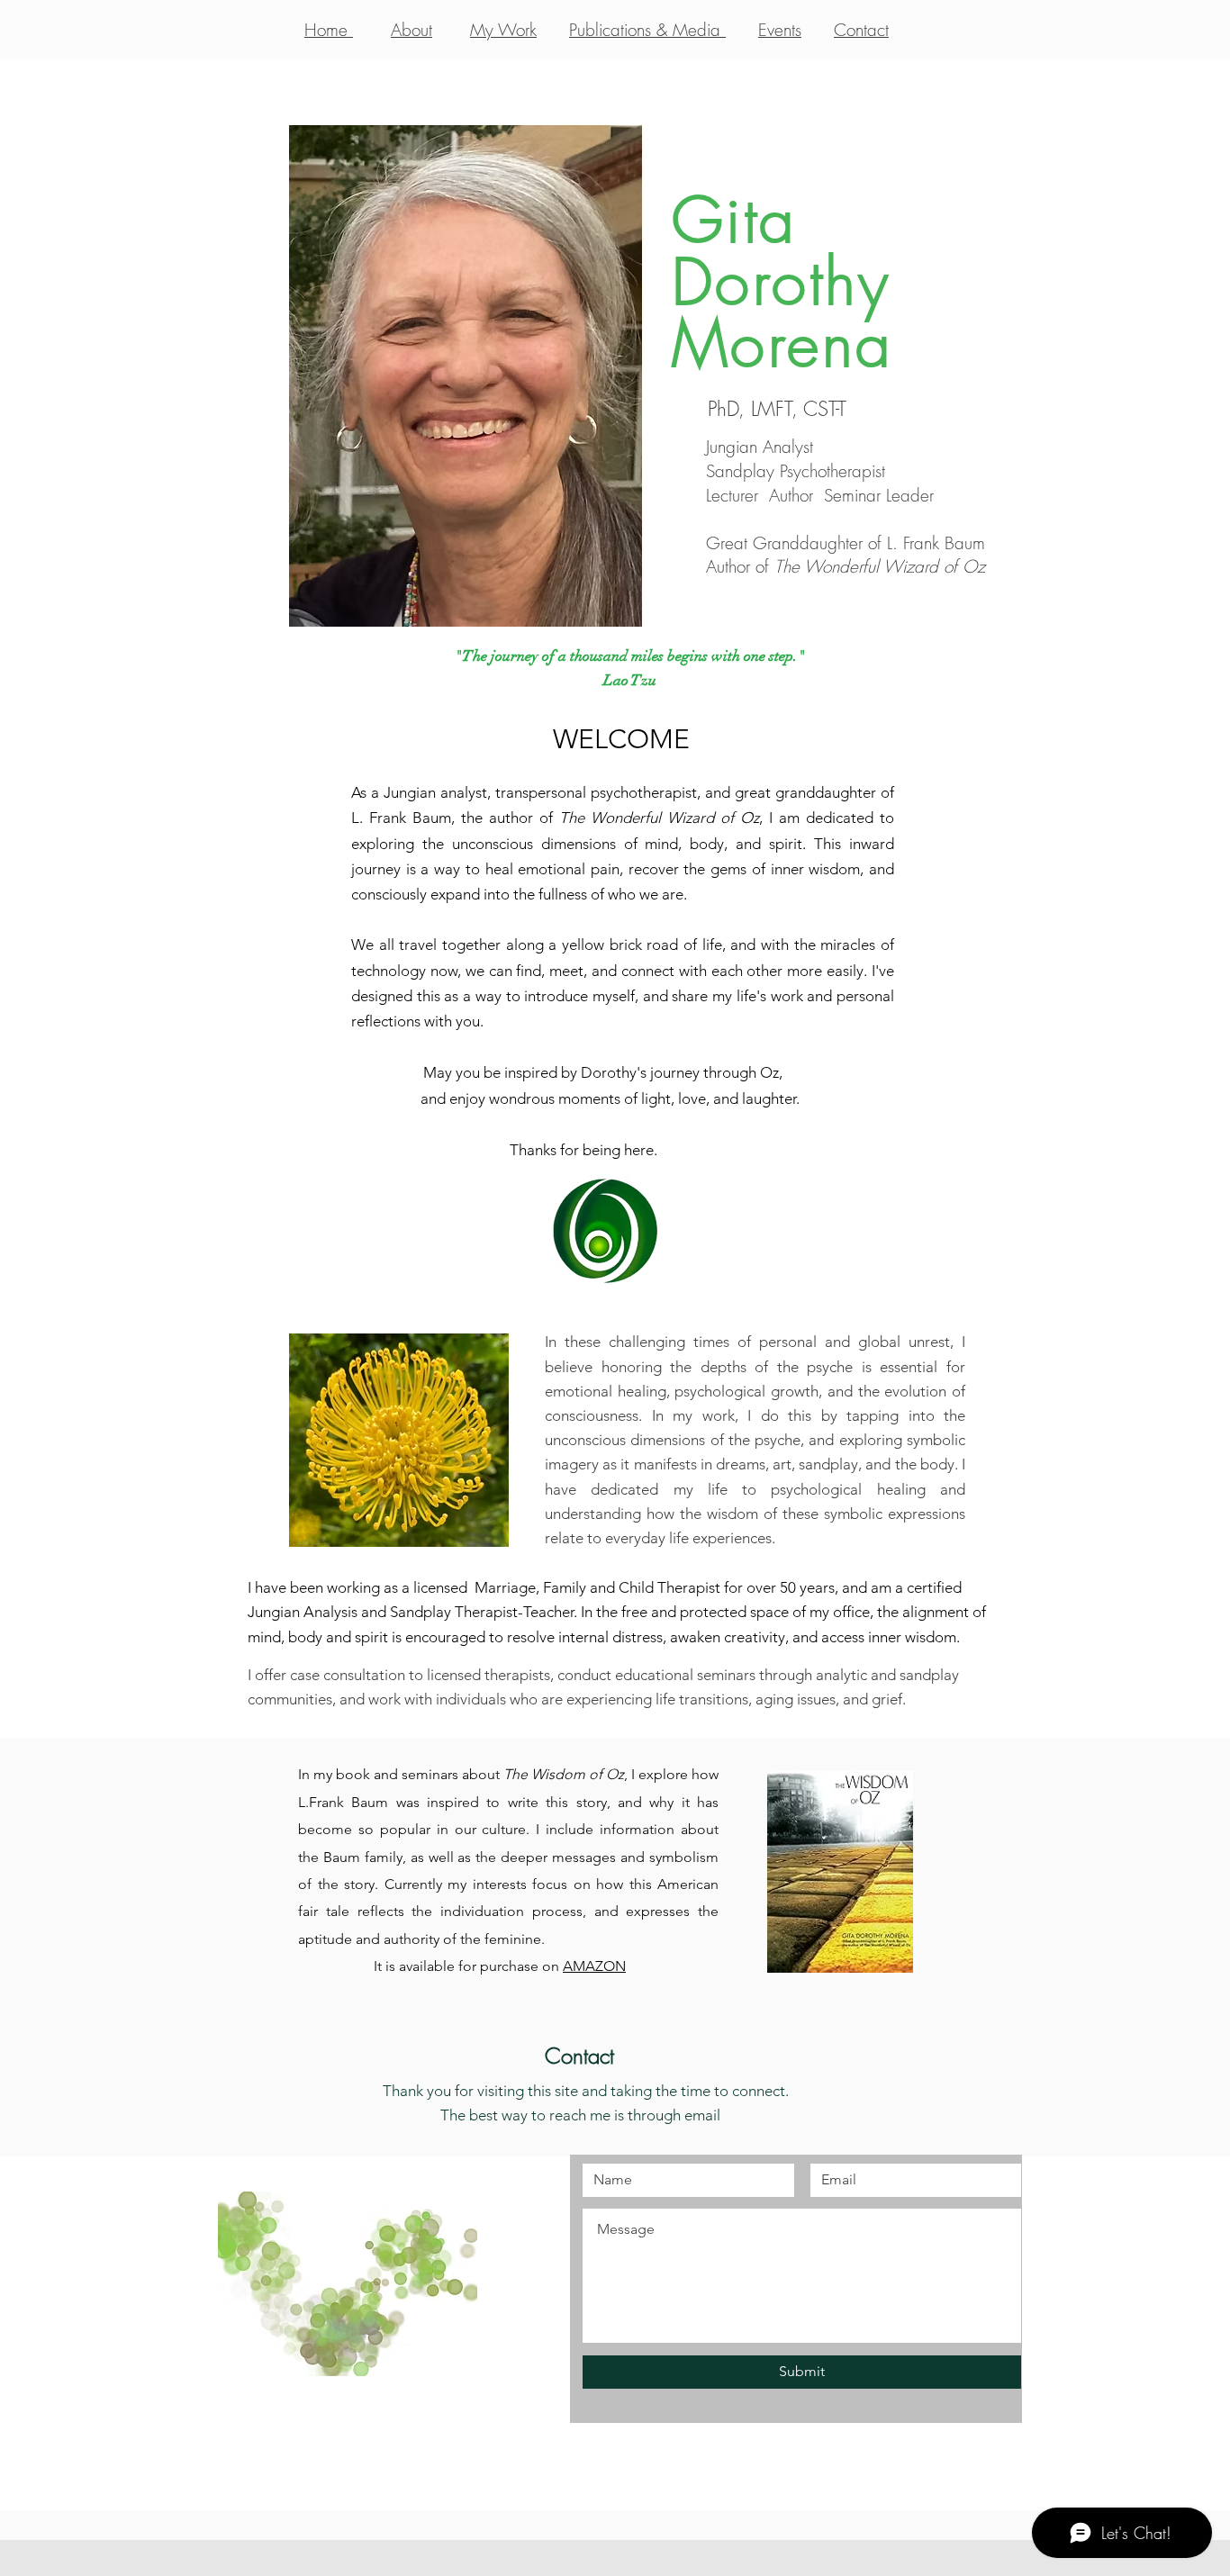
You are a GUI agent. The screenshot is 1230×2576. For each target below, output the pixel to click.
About (412, 30)
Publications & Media (647, 30)
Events (780, 30)
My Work (503, 30)
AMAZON (594, 1966)
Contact (861, 30)
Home (329, 30)
